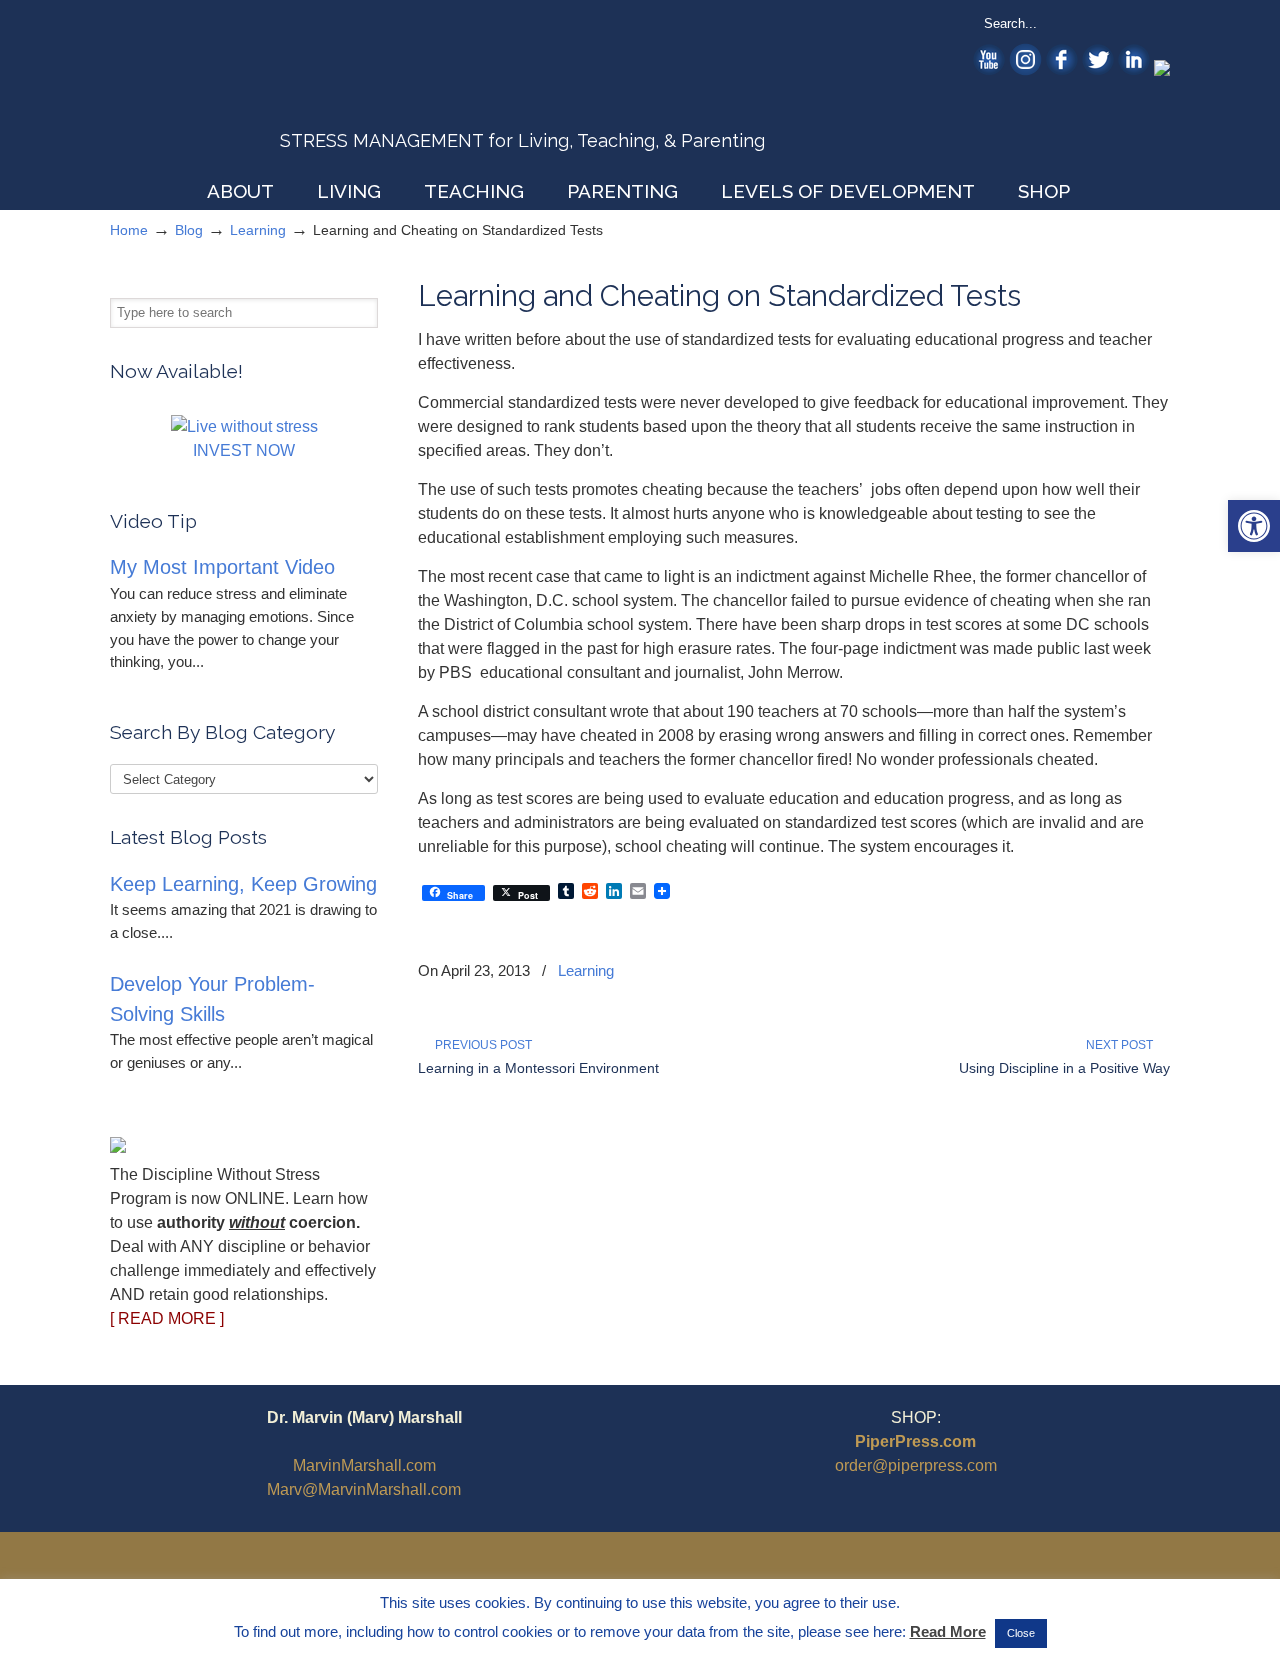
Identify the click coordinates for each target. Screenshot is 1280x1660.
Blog (189, 230)
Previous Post (480, 1045)
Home (129, 230)
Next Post (1122, 1045)
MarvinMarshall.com (364, 1465)
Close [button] (1021, 1633)
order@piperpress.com (916, 1465)
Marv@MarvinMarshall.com (364, 1489)
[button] (1254, 526)
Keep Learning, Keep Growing (243, 884)
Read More (948, 1631)
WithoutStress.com (253, 92)
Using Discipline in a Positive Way (1064, 1068)
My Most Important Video (222, 567)
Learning (258, 230)
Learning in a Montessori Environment (538, 1068)
